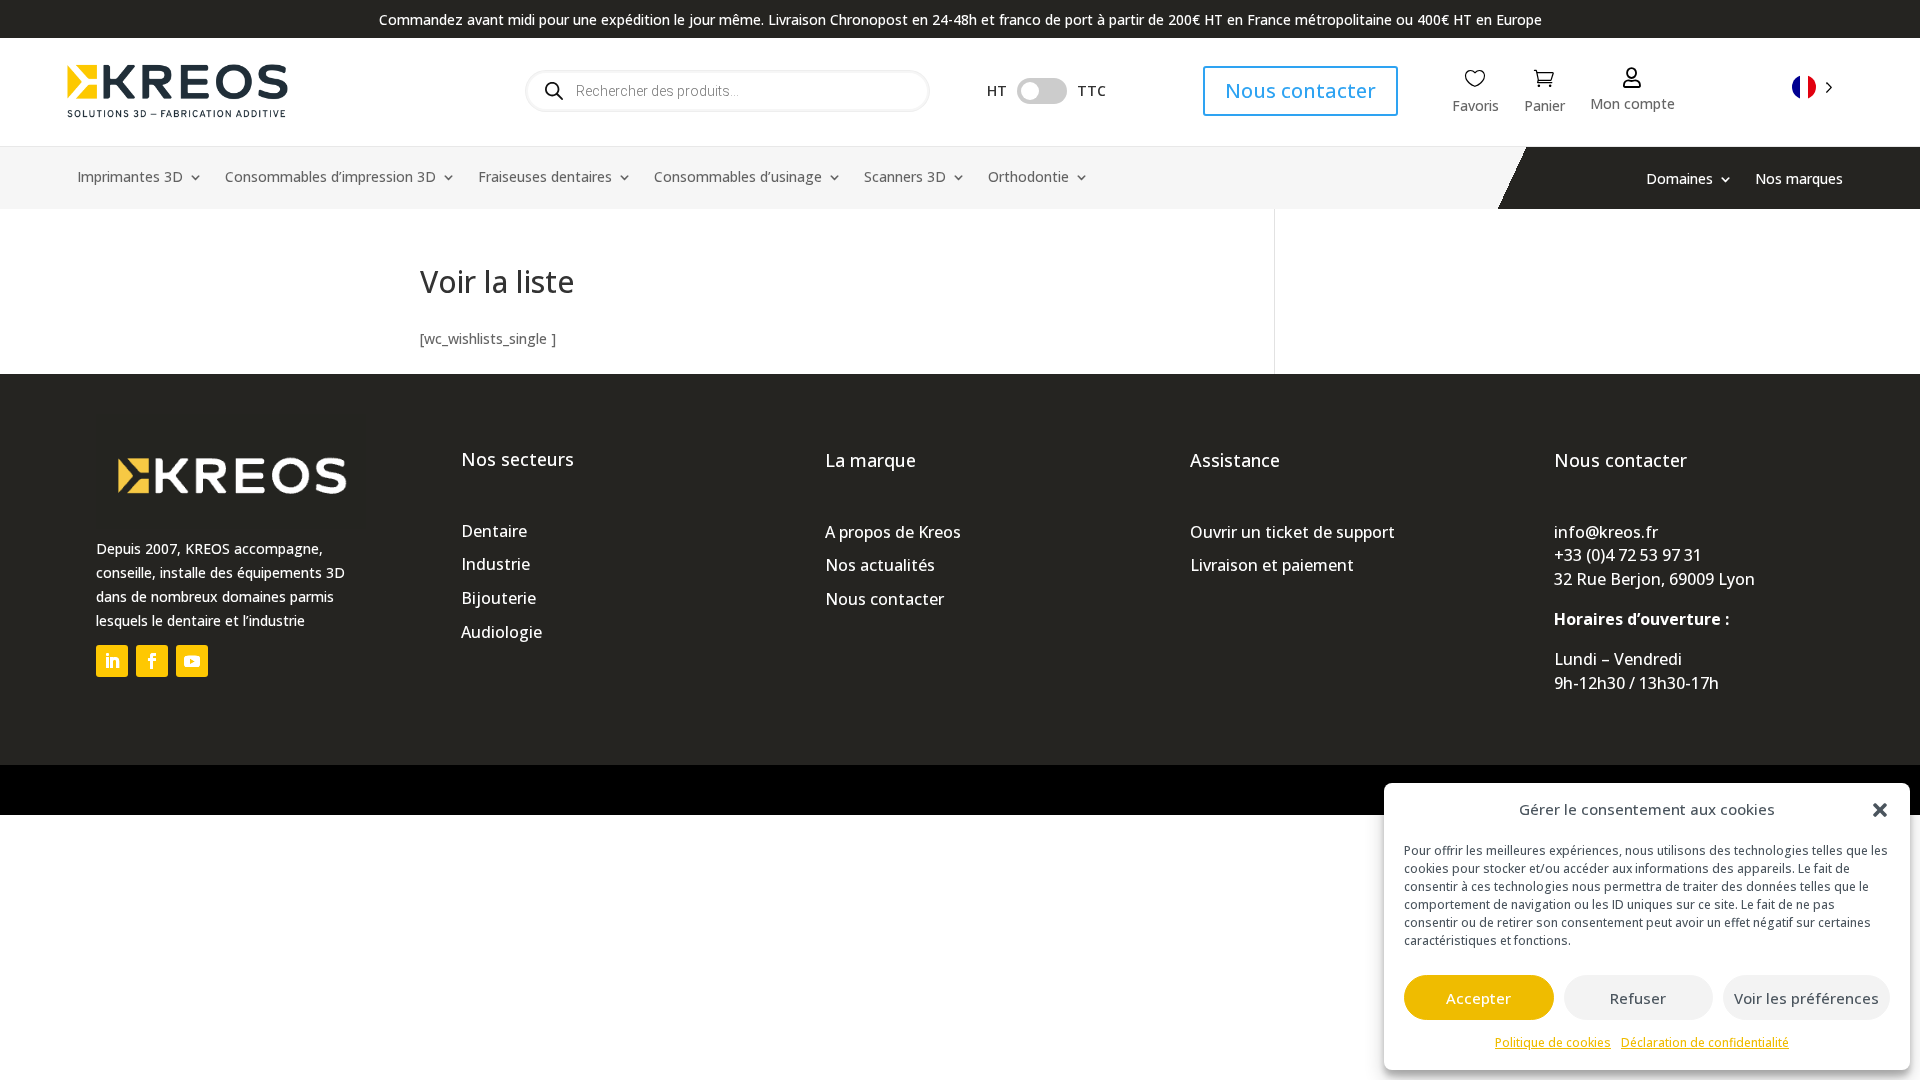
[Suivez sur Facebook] (152, 661)
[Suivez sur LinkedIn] (112, 661)
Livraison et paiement (1272, 565)
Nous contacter (1300, 90)
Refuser (1638, 998)
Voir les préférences (1806, 998)
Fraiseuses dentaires (545, 178)
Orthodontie (1028, 178)
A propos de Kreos (893, 532)
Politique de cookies (1553, 1042)
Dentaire (494, 531)
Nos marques (1799, 180)
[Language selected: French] (1812, 86)
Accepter (1478, 998)
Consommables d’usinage (738, 178)
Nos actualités (880, 565)
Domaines (1679, 180)
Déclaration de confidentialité (1705, 1042)
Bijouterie (498, 598)
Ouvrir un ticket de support (1292, 532)
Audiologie (501, 632)
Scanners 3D (905, 178)
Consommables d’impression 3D (330, 178)
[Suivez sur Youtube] (192, 661)
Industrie (495, 564)
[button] (1880, 810)
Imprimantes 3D (130, 178)
